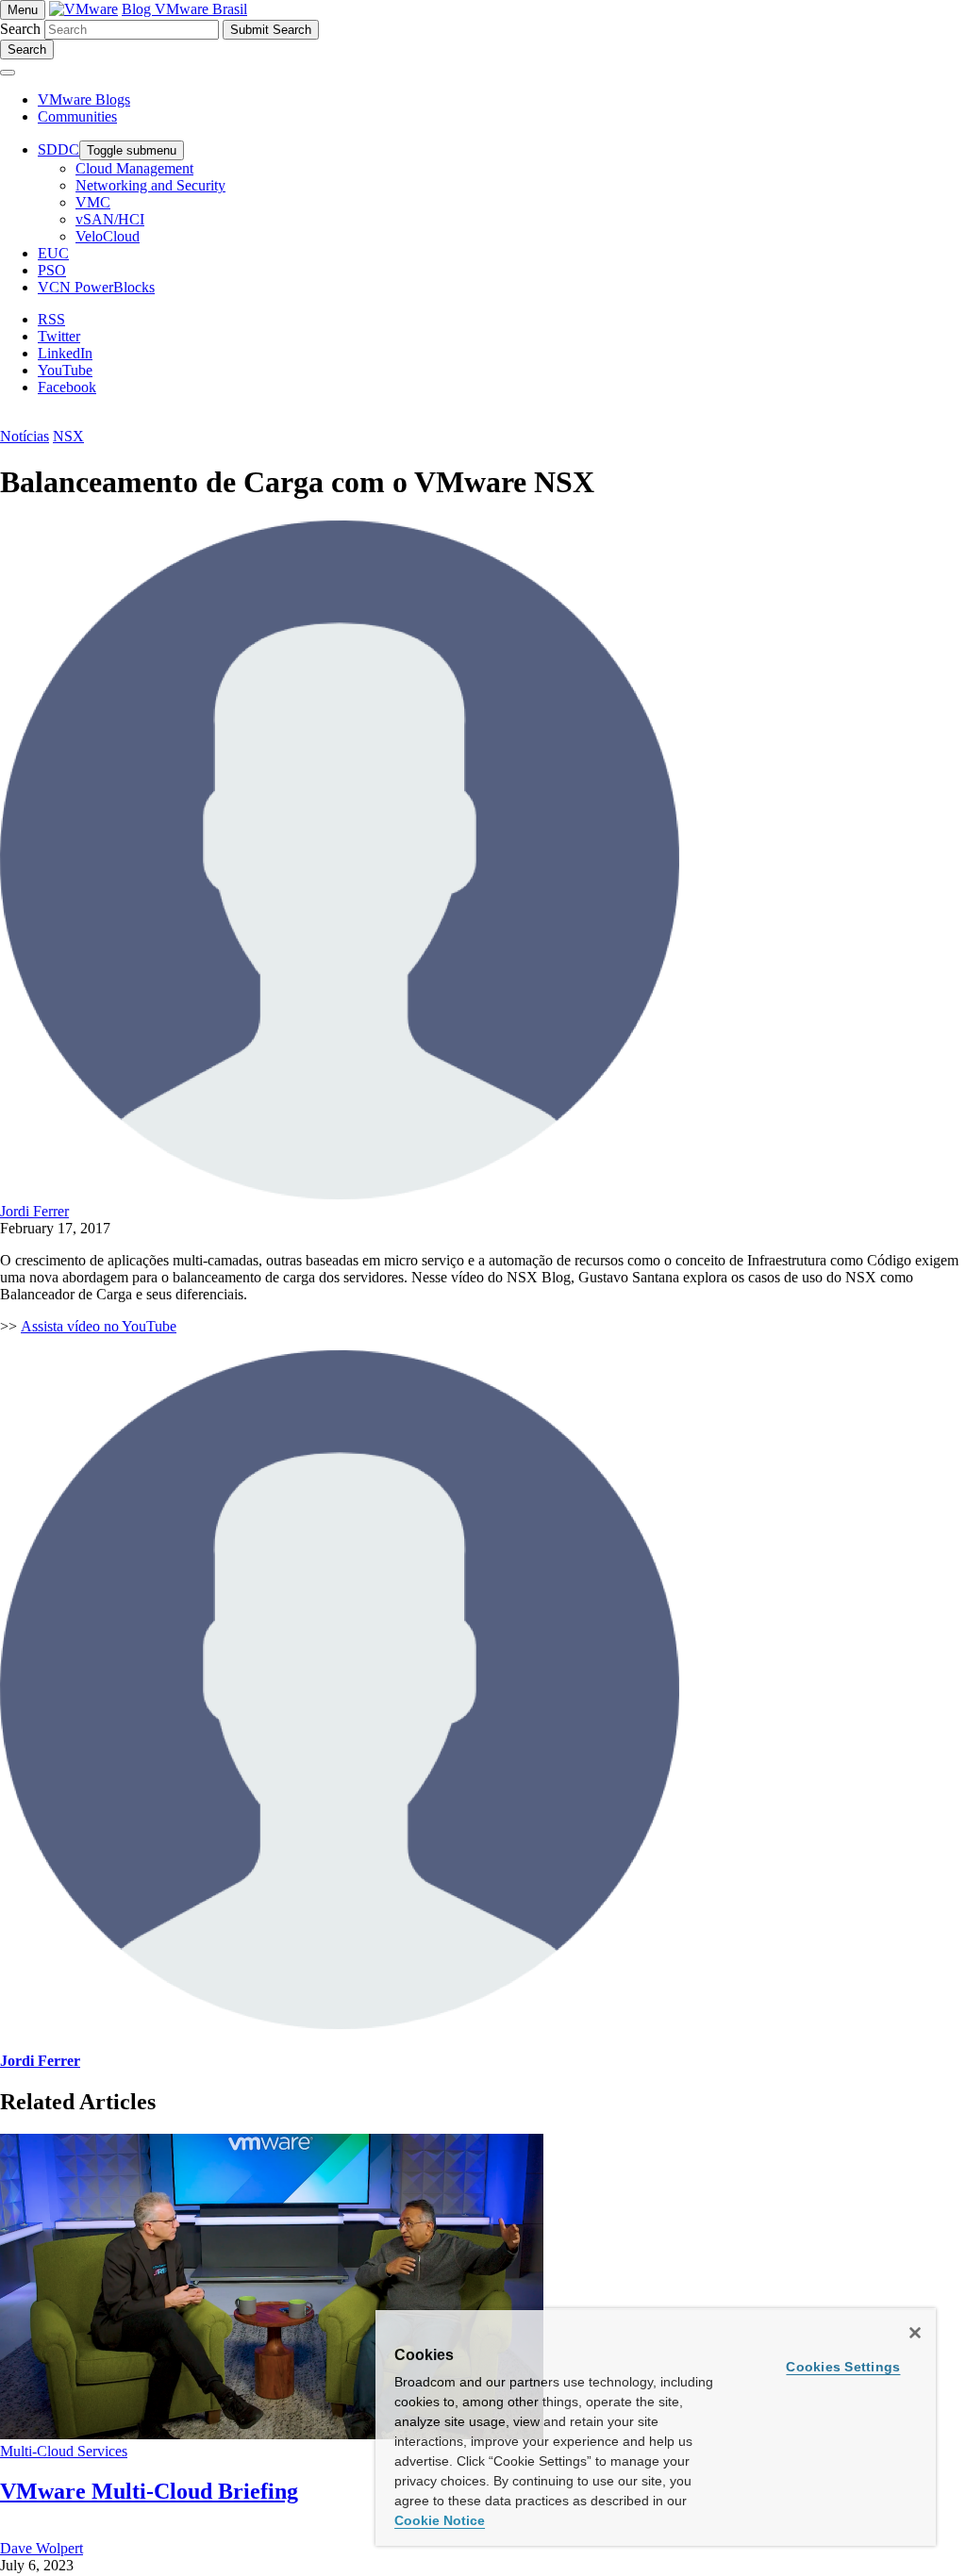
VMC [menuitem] (93, 202)
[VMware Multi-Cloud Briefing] (272, 2434)
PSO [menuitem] (52, 270)
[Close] (915, 2333)
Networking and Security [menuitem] (150, 185)
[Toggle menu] (8, 73)
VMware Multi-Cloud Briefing (149, 2491)
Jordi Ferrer (34, 1211)
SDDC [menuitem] (58, 149)
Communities (77, 116)
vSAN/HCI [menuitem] (110, 219)
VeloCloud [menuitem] (108, 236)
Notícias (25, 436)
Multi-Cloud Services (64, 2451)
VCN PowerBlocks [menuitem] (96, 287)
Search (20, 29)
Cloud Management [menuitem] (134, 168)
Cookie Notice (440, 2520)
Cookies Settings (843, 2367)
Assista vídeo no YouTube (99, 1326)
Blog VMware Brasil (184, 9)
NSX (68, 436)
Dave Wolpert (42, 2548)
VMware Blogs (84, 99)
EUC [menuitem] (53, 253)
